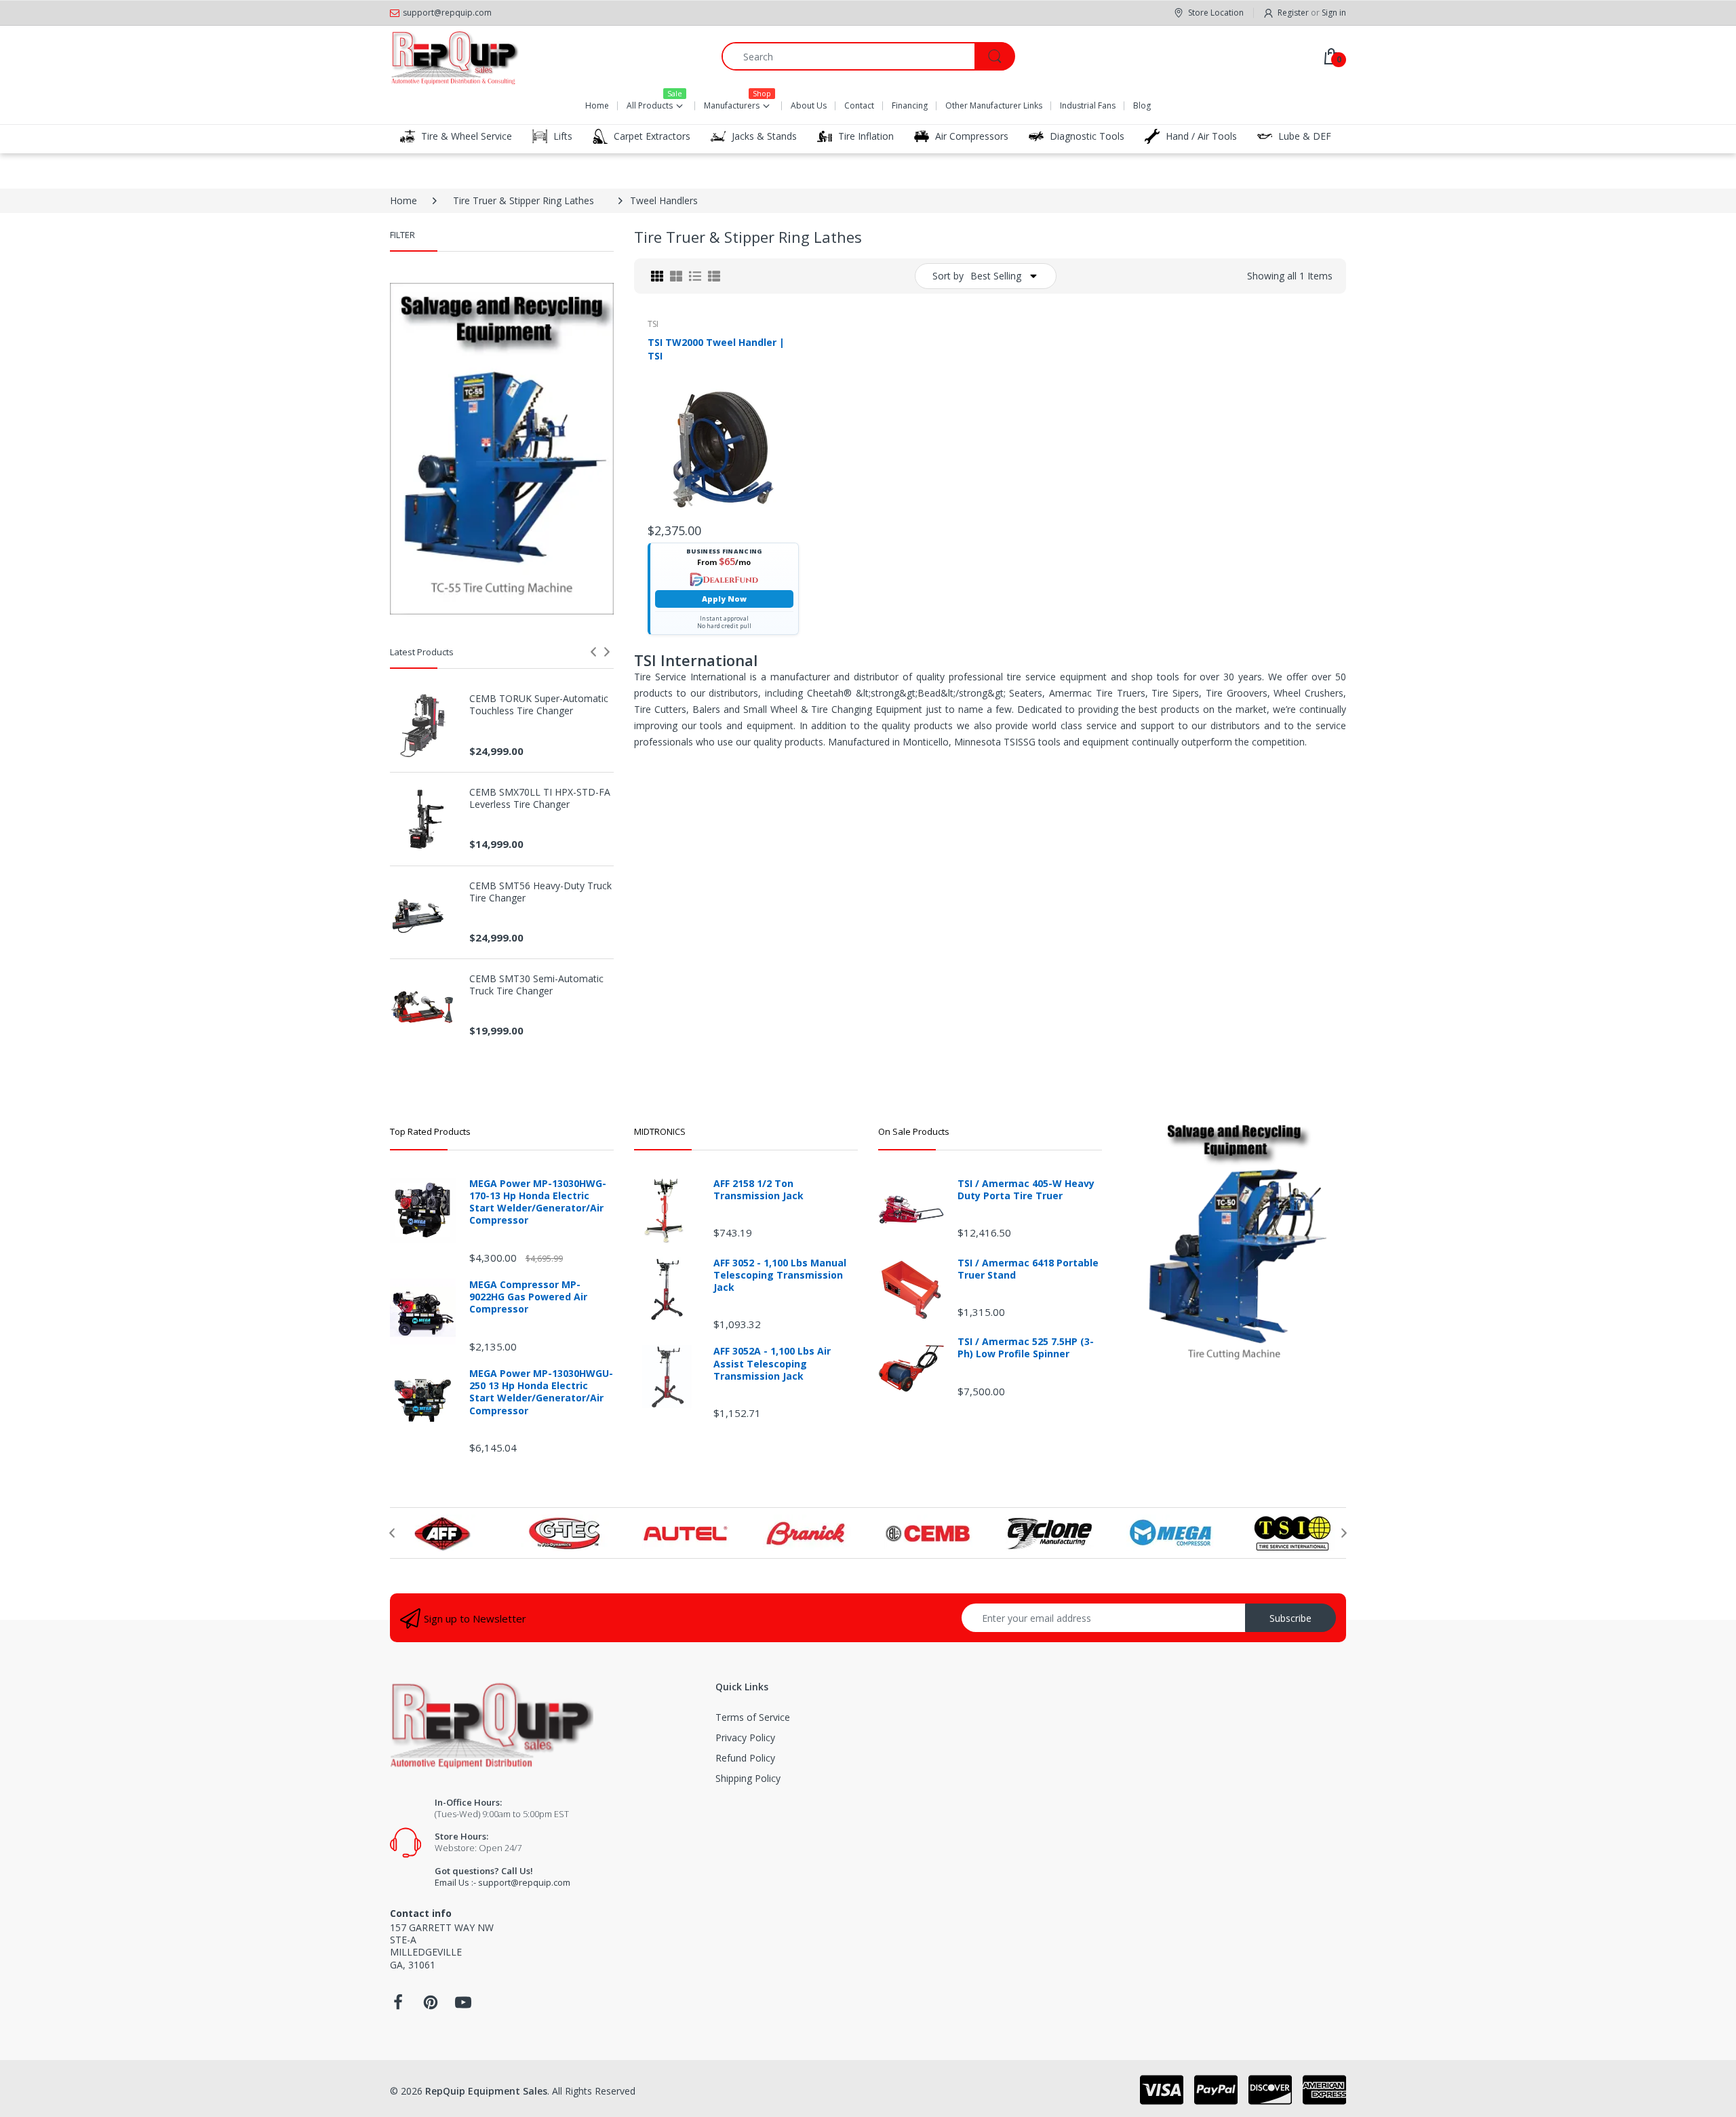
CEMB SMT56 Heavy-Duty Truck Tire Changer (540, 892)
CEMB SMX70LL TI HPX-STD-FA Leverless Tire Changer (540, 798)
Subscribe (1290, 1618)
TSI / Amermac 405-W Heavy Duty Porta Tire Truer (1026, 1190)
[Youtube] (463, 2006)
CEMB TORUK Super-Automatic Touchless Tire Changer (539, 705)
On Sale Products (914, 1131)
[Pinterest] (431, 2006)
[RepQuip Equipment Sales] (454, 56)
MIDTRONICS (660, 1131)
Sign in (1334, 13)
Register (1293, 13)
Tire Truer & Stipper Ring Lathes (524, 200)
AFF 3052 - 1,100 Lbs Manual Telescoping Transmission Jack (780, 1275)
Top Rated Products (430, 1131)
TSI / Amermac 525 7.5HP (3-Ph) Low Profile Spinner (1026, 1348)
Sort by (948, 276)
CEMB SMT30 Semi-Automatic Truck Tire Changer (536, 985)
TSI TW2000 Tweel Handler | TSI (716, 349)
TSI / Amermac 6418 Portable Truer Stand (1028, 1269)
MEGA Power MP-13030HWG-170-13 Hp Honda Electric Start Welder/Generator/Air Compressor (538, 1202)
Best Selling (996, 276)
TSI (653, 324)
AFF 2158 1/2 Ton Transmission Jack (758, 1190)
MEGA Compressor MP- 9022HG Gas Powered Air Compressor (528, 1297)
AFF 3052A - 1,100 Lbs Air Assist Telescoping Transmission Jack (772, 1363)
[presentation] (593, 652)
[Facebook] (398, 2006)
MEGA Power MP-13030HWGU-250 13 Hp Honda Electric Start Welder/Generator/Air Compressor (541, 1392)
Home (403, 200)
